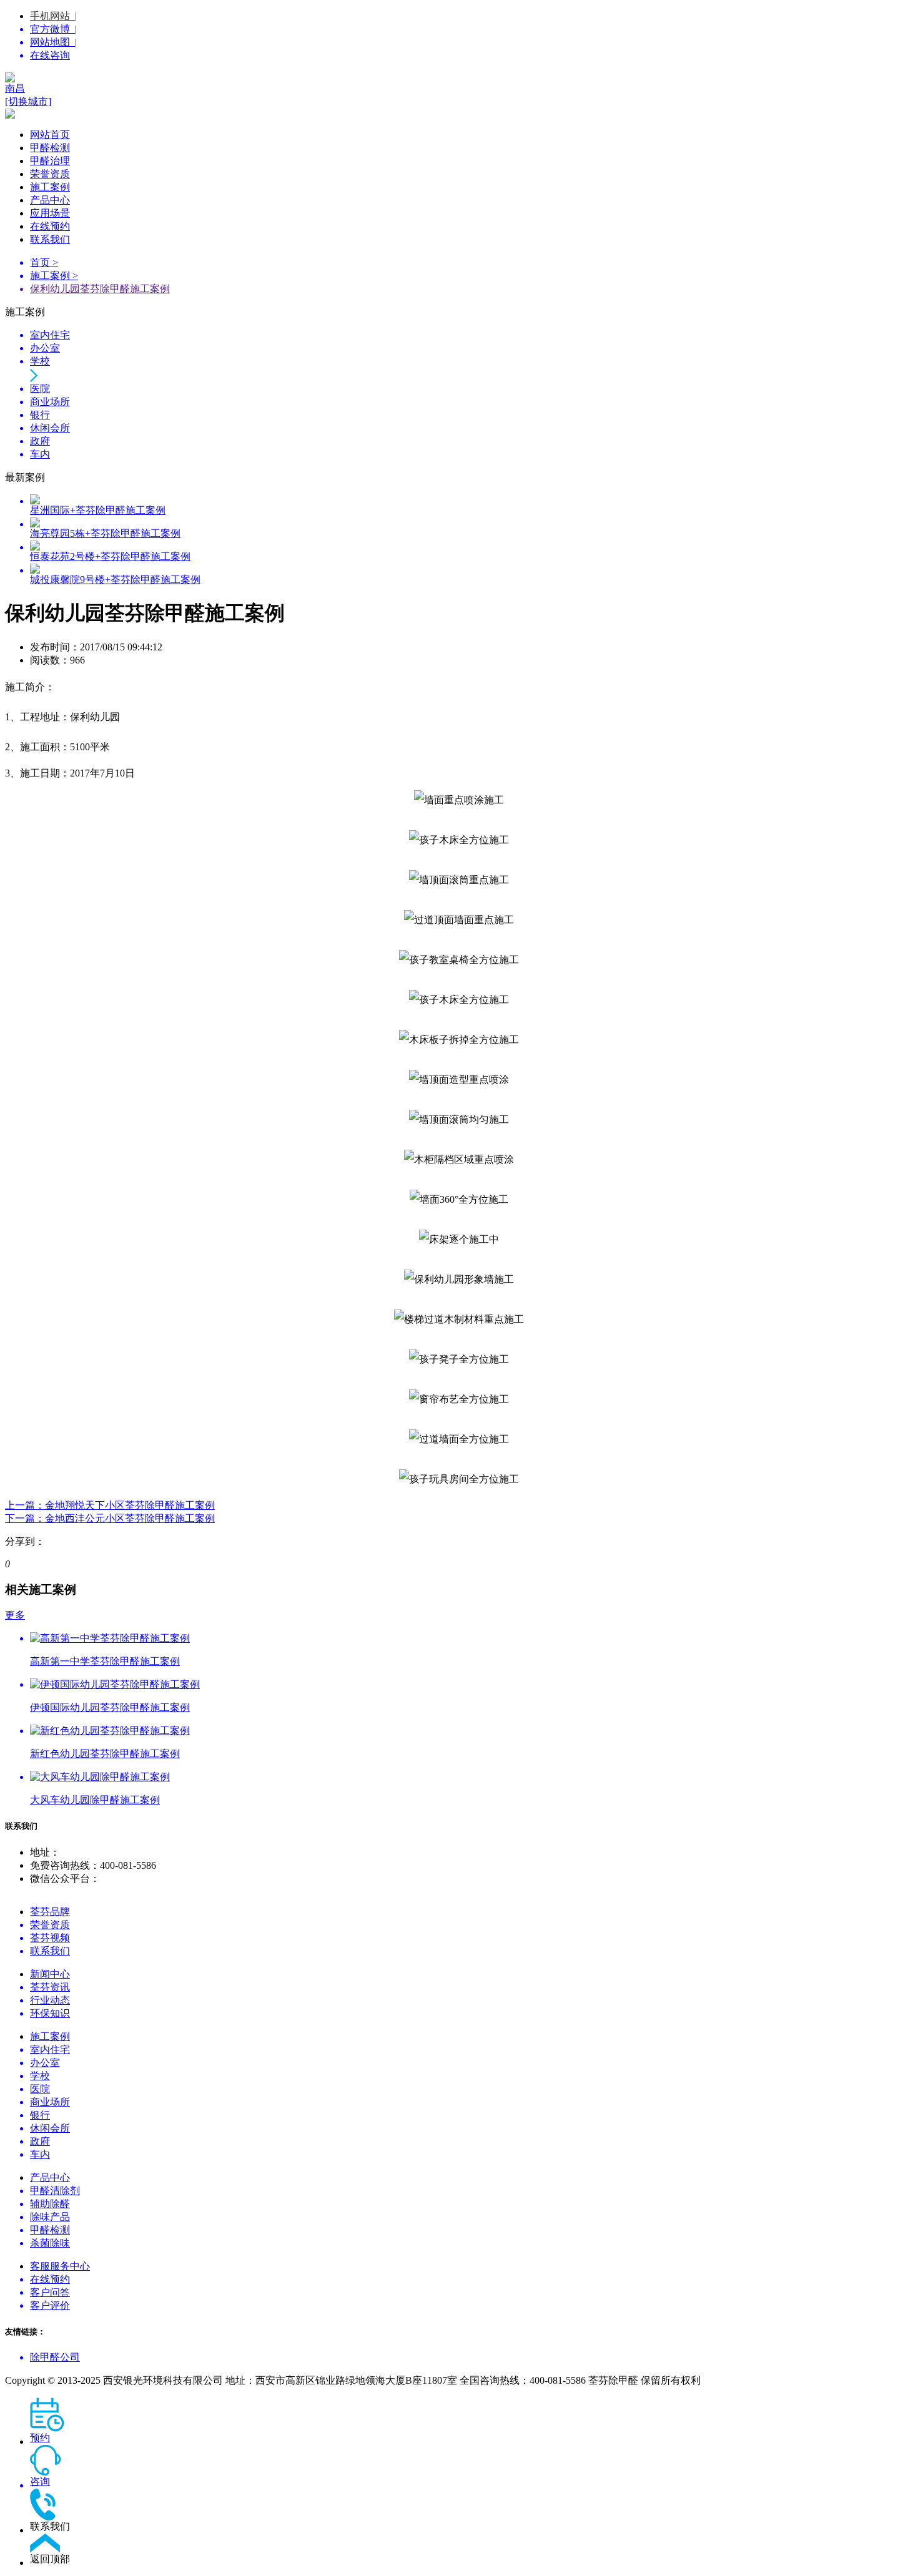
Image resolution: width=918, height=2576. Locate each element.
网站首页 (50, 135)
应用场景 (50, 213)
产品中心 (50, 200)
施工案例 (50, 187)
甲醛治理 (50, 161)
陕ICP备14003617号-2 (750, 2380)
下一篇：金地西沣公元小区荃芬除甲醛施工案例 (110, 1518)
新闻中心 (50, 1974)
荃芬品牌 (50, 1912)
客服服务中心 (60, 2266)
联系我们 (50, 239)
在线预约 (50, 226)
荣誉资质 (50, 174)
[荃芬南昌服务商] (459, 77)
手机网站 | (53, 16)
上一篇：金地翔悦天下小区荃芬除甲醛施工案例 (110, 1505)
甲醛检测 (50, 148)
